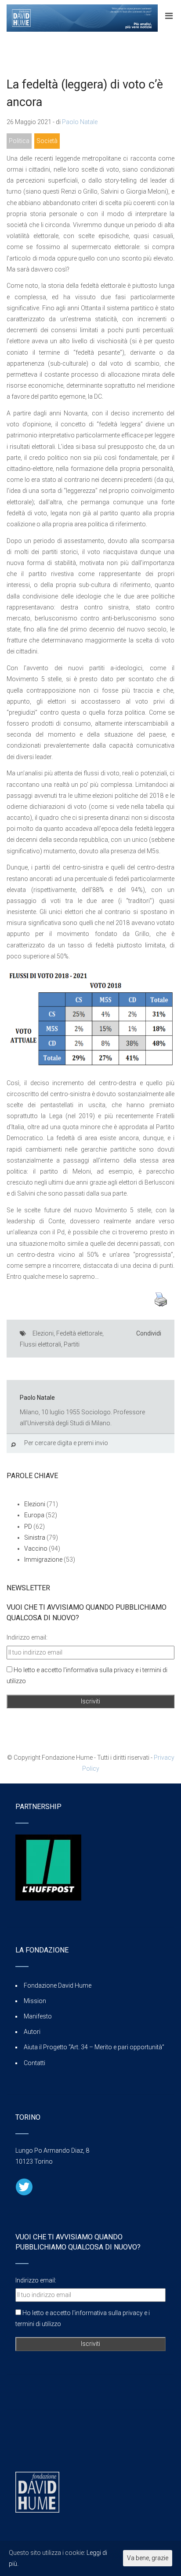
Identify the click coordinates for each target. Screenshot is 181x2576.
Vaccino (36, 1549)
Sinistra (35, 1538)
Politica (19, 141)
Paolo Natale (80, 122)
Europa (34, 1515)
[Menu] (169, 16)
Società (47, 141)
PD (28, 1527)
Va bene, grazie (148, 2558)
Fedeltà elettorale (79, 1333)
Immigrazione (43, 1560)
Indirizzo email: (27, 1637)
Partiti (72, 1344)
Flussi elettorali (40, 1344)
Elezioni (43, 1333)
